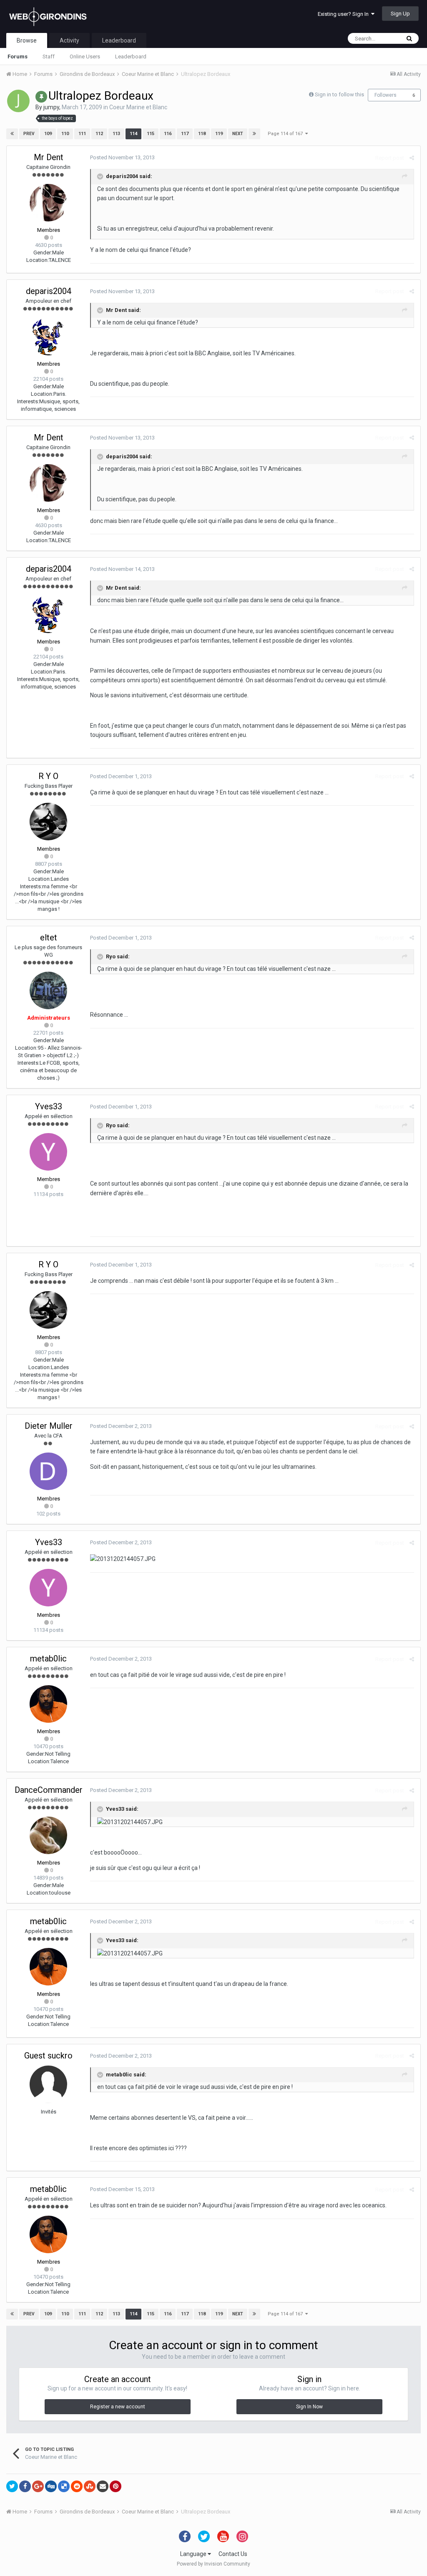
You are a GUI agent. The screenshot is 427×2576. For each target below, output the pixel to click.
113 (116, 134)
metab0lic (48, 1659)
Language (194, 2554)
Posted (122, 157)
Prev (29, 134)
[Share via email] (103, 2486)
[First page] (12, 134)
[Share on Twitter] (12, 2486)
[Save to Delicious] (64, 2486)
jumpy (51, 107)
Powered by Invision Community (213, 2564)
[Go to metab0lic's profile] (48, 1704)
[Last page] (254, 134)
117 (185, 134)
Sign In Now (309, 2407)
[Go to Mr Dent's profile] (48, 203)
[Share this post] (412, 158)
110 (65, 134)
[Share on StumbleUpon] (90, 2486)
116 (168, 134)
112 (99, 134)
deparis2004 (49, 291)
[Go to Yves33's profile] (48, 1152)
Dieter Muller (49, 1426)
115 (151, 134)
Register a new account (118, 2407)
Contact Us (233, 2554)
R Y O (48, 776)
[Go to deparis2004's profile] (48, 337)
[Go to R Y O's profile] (48, 822)
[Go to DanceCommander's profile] (48, 1835)
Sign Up (400, 14)
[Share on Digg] (51, 2486)
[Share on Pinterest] (116, 2486)
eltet (49, 937)
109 (48, 134)
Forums (18, 57)
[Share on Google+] (38, 2486)
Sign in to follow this (339, 94)
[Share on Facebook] (25, 2486)
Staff (49, 57)
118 (202, 134)
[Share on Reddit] (77, 2486)
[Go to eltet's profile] (48, 990)
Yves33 (49, 1106)
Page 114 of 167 (286, 134)
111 (82, 134)
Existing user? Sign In (344, 14)
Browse (27, 40)
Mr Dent (49, 157)
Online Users (85, 57)
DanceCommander (49, 1790)
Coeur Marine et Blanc (138, 107)
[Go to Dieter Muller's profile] (48, 1471)
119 (219, 134)
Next (238, 134)
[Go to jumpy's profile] (18, 101)
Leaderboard (131, 57)
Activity (69, 40)
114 (133, 134)
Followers (386, 95)
